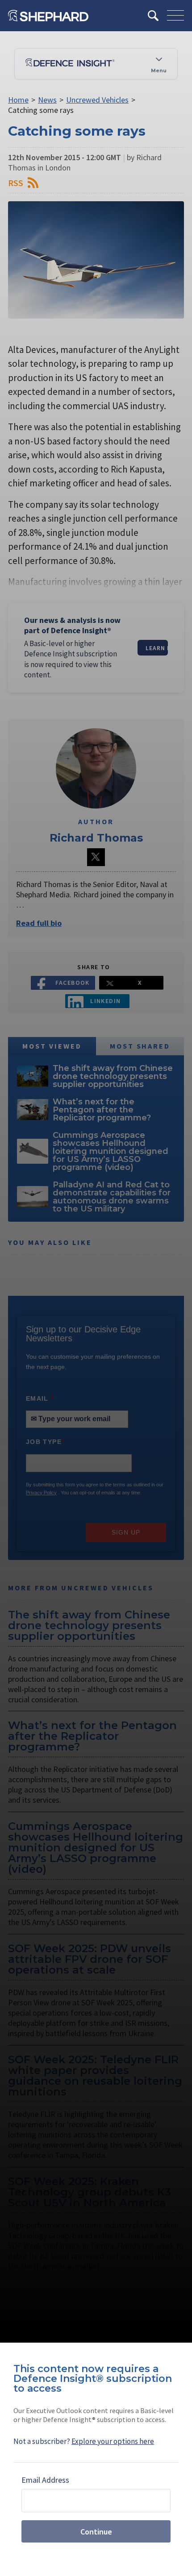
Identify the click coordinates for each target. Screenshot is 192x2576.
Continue (96, 2532)
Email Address (45, 2480)
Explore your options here (113, 2441)
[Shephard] (48, 16)
